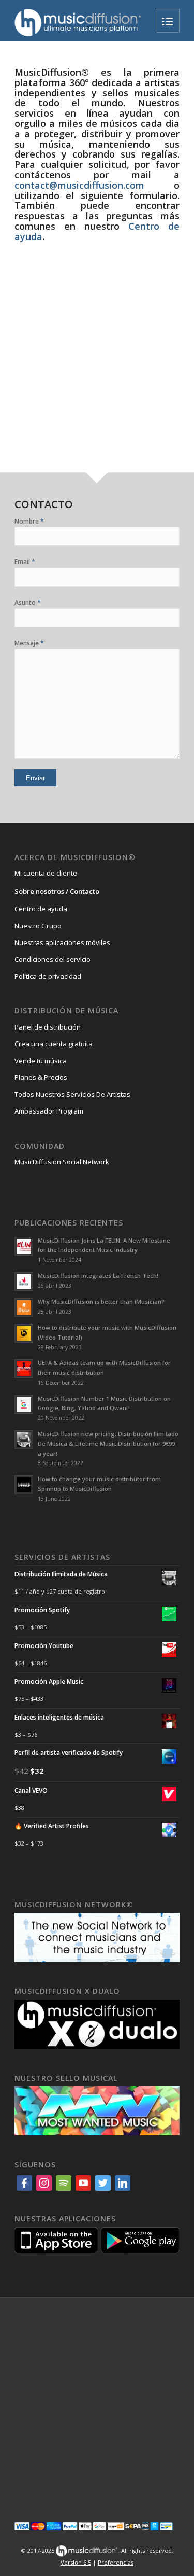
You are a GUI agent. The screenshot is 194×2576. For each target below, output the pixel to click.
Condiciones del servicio (53, 959)
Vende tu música (41, 1061)
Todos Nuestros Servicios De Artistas (72, 1094)
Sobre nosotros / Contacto (57, 891)
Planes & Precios (41, 1077)
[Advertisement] (97, 370)
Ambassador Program (49, 1111)
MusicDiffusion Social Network (62, 1162)
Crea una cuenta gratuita (54, 1044)
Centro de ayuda (41, 909)
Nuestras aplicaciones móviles (62, 942)
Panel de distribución (48, 1027)
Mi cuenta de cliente (46, 873)
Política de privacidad (48, 976)
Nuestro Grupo (38, 926)
